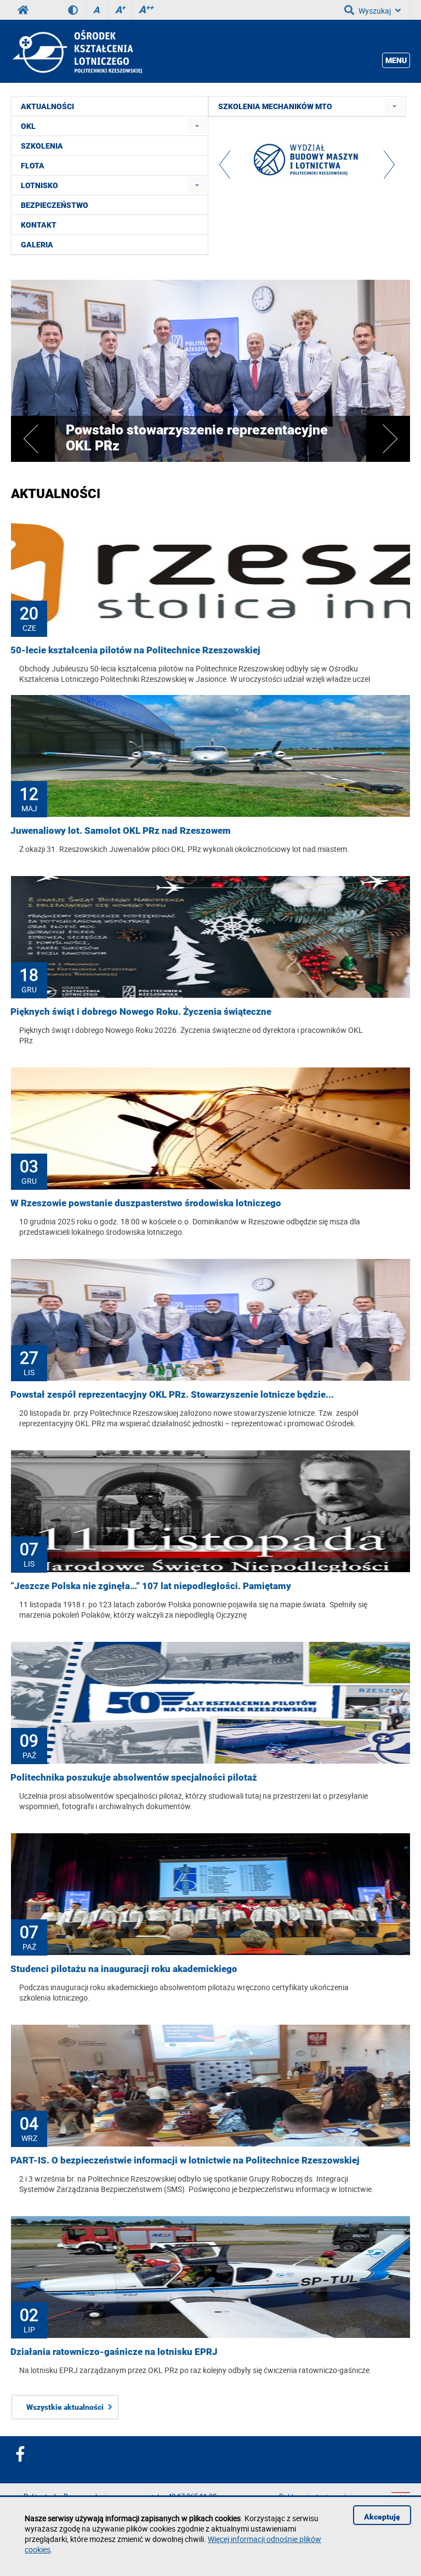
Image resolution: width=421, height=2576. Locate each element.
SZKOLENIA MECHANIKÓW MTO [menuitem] (275, 106)
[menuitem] (197, 126)
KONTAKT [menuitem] (39, 225)
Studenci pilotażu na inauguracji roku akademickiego (124, 1969)
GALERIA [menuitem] (37, 245)
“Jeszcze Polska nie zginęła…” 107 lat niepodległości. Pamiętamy (151, 1586)
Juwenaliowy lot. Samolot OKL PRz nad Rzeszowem (121, 831)
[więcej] (210, 459)
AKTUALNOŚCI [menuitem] (47, 106)
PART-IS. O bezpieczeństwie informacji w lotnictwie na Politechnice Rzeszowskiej (185, 2160)
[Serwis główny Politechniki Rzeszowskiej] (23, 10)
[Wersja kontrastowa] (77, 10)
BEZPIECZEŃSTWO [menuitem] (55, 205)
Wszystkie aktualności (65, 2407)
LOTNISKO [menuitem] (39, 185)
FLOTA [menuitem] (33, 166)
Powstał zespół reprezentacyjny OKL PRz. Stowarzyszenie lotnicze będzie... (172, 1394)
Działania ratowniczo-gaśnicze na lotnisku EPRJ (114, 2352)
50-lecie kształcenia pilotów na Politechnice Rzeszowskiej (135, 650)
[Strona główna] (76, 52)
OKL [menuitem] (28, 126)
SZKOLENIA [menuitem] (42, 146)
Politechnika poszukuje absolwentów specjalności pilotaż (134, 1777)
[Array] (307, 162)
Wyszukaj (375, 11)
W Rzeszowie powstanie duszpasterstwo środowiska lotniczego (146, 1203)
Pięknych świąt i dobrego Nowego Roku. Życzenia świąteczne (141, 1012)
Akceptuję (382, 2517)
